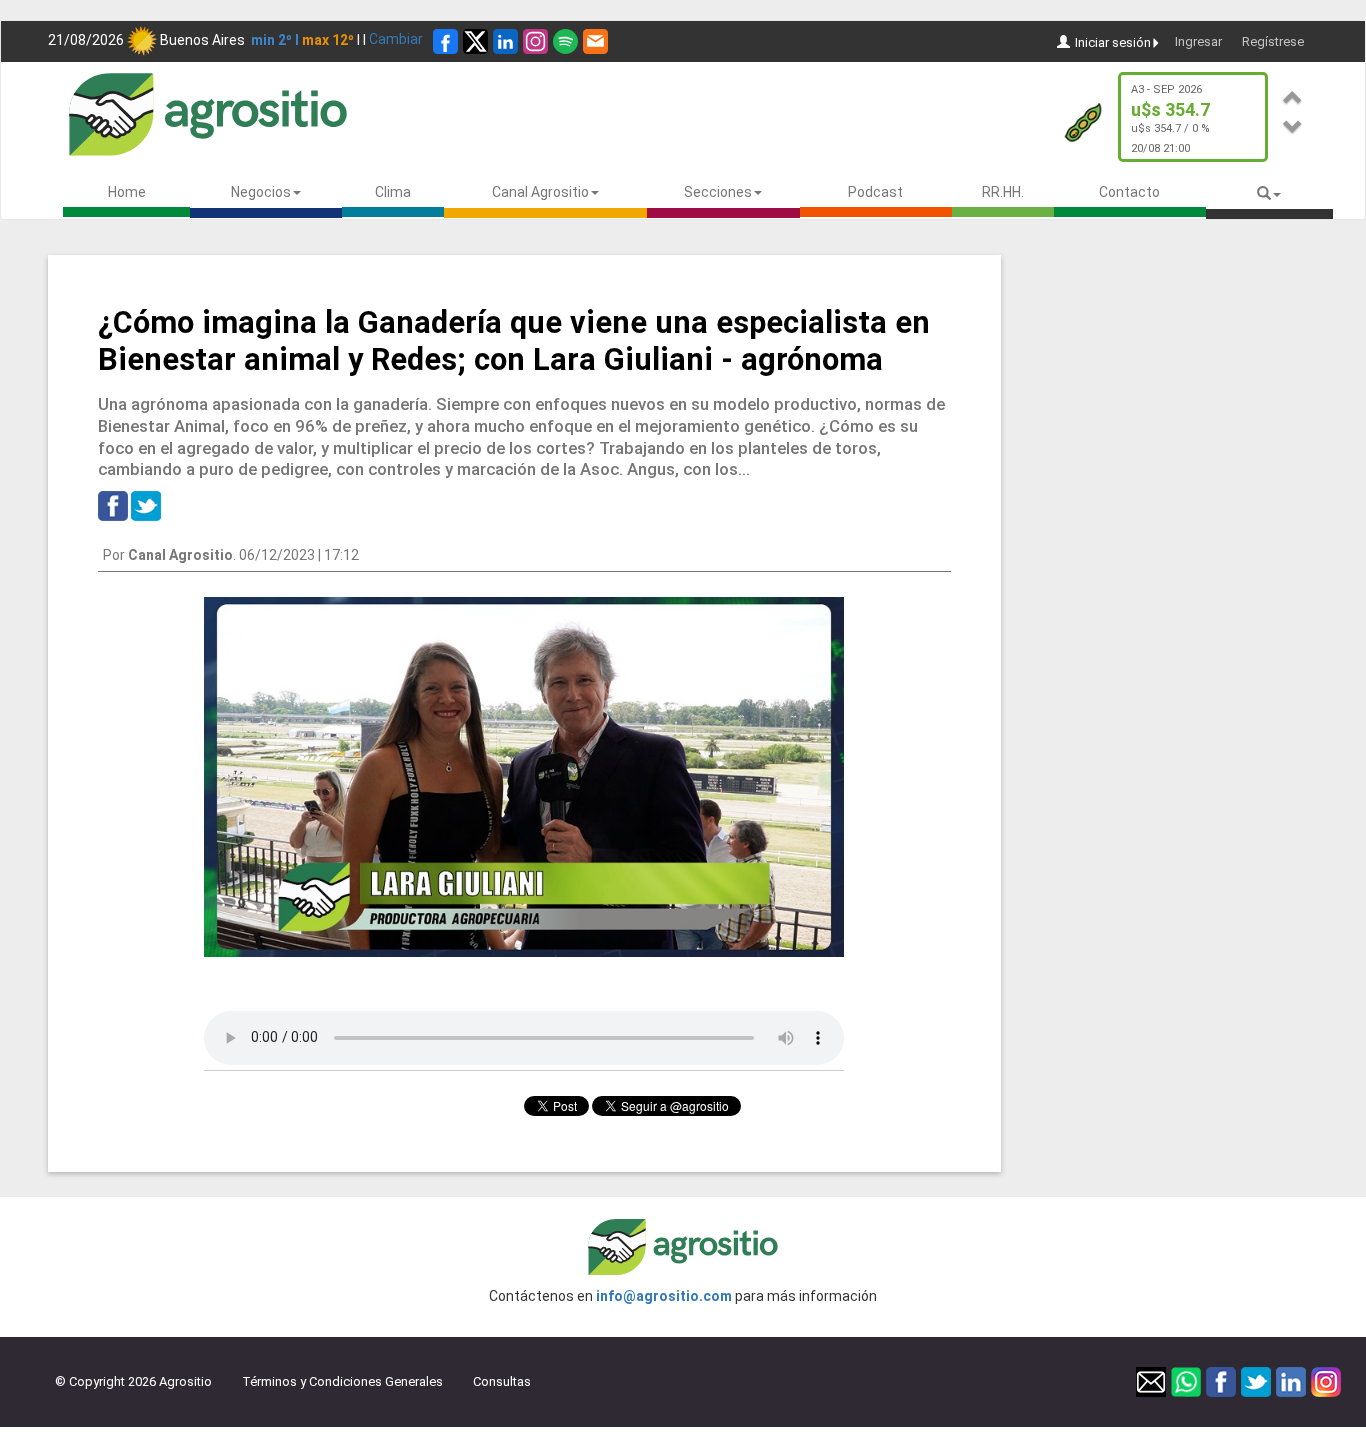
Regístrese (1273, 41)
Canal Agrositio (540, 192)
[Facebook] (445, 41)
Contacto (1129, 192)
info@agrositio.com (664, 1296)
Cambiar (396, 39)
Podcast (875, 192)
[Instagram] (535, 41)
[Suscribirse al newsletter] (595, 41)
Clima (393, 192)
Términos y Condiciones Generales (342, 1381)
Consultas (502, 1381)
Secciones (718, 192)
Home (127, 192)
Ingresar (1198, 41)
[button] (1293, 94)
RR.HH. (1003, 192)
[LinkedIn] (505, 41)
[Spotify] (565, 41)
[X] (475, 41)
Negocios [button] (261, 192)
